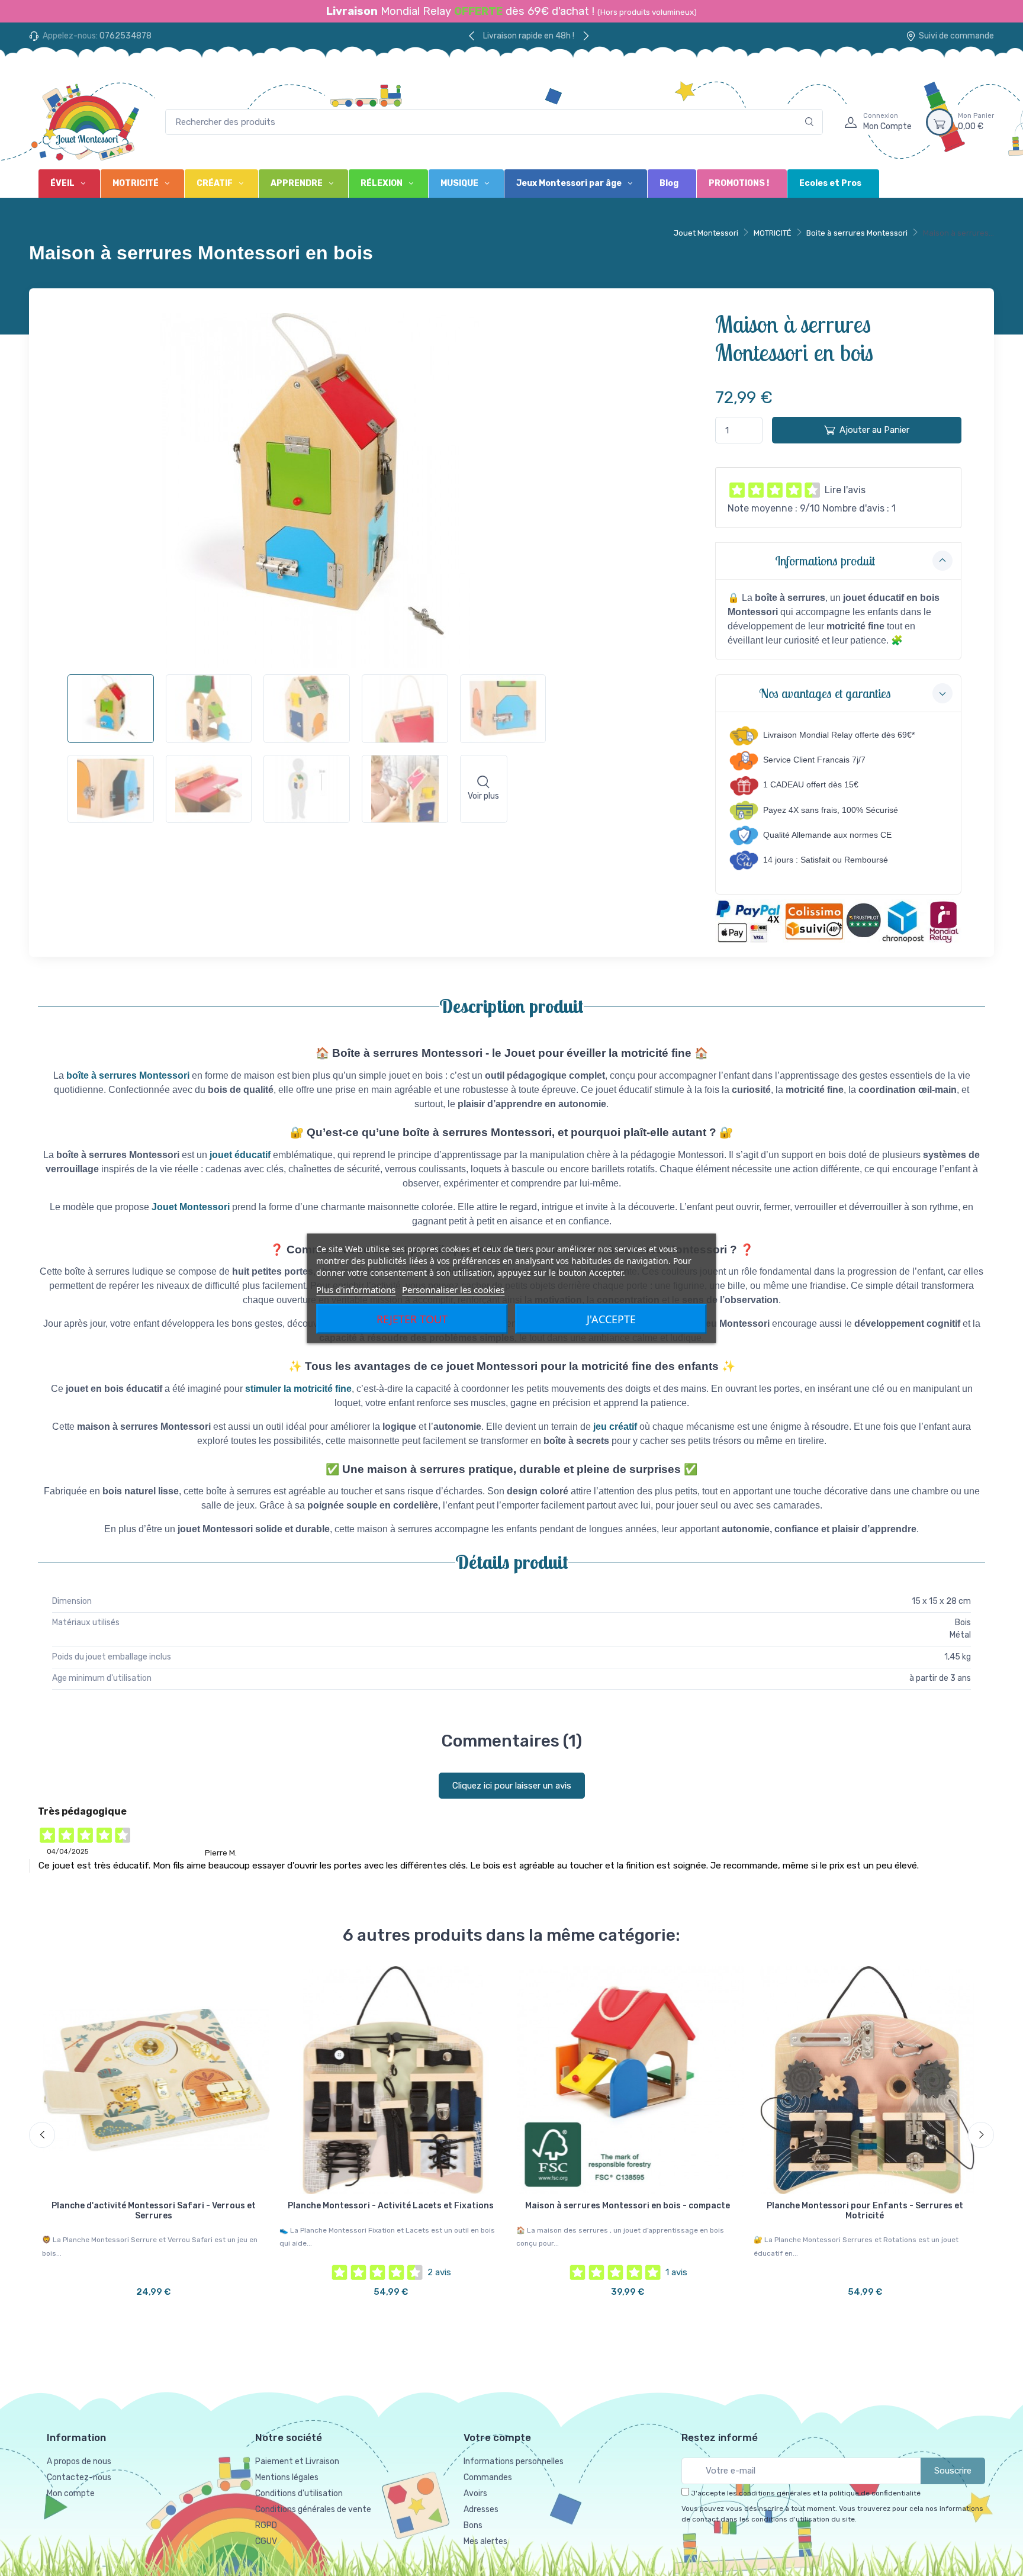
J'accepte (611, 1318)
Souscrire (953, 2471)
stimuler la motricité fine (298, 1389)
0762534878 (126, 36)
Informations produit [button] (825, 561)
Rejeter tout (412, 1318)
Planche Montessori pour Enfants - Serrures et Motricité (865, 2211)
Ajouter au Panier (874, 430)
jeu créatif (615, 1427)
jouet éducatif (240, 1155)
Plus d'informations (356, 1289)
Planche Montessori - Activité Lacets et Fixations (391, 2206)
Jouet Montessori (706, 233)
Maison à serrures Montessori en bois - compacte (628, 2206)
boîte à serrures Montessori (128, 1075)
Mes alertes (485, 2541)
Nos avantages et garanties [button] (825, 693)
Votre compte (497, 2437)
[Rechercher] (810, 122)
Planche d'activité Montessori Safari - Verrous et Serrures (154, 2211)
